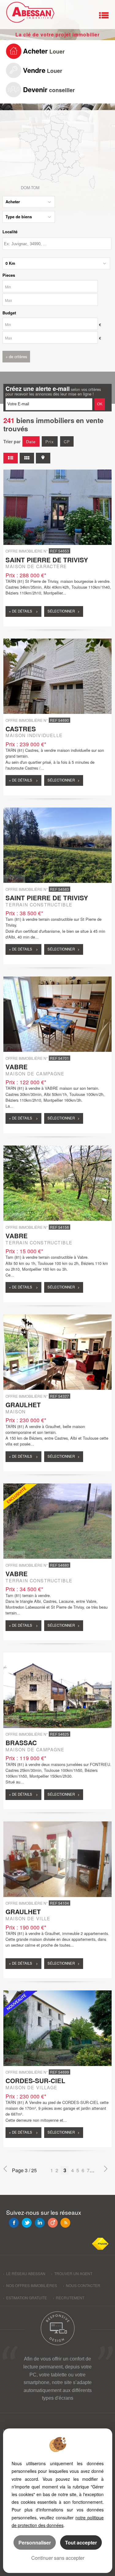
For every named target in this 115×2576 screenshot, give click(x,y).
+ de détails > (23, 611)
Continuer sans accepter (58, 2558)
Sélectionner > (64, 611)
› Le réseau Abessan (24, 2273)
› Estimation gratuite (25, 2298)
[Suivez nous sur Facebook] (14, 2223)
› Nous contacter (82, 2285)
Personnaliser (35, 2542)
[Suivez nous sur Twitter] (27, 2223)
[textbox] (57, 244)
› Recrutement (69, 2298)
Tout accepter (81, 2542)
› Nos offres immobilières (30, 2285)
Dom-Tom (30, 187)
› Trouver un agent (72, 2273)
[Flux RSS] (65, 2223)
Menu (104, 15)
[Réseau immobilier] (29, 14)
